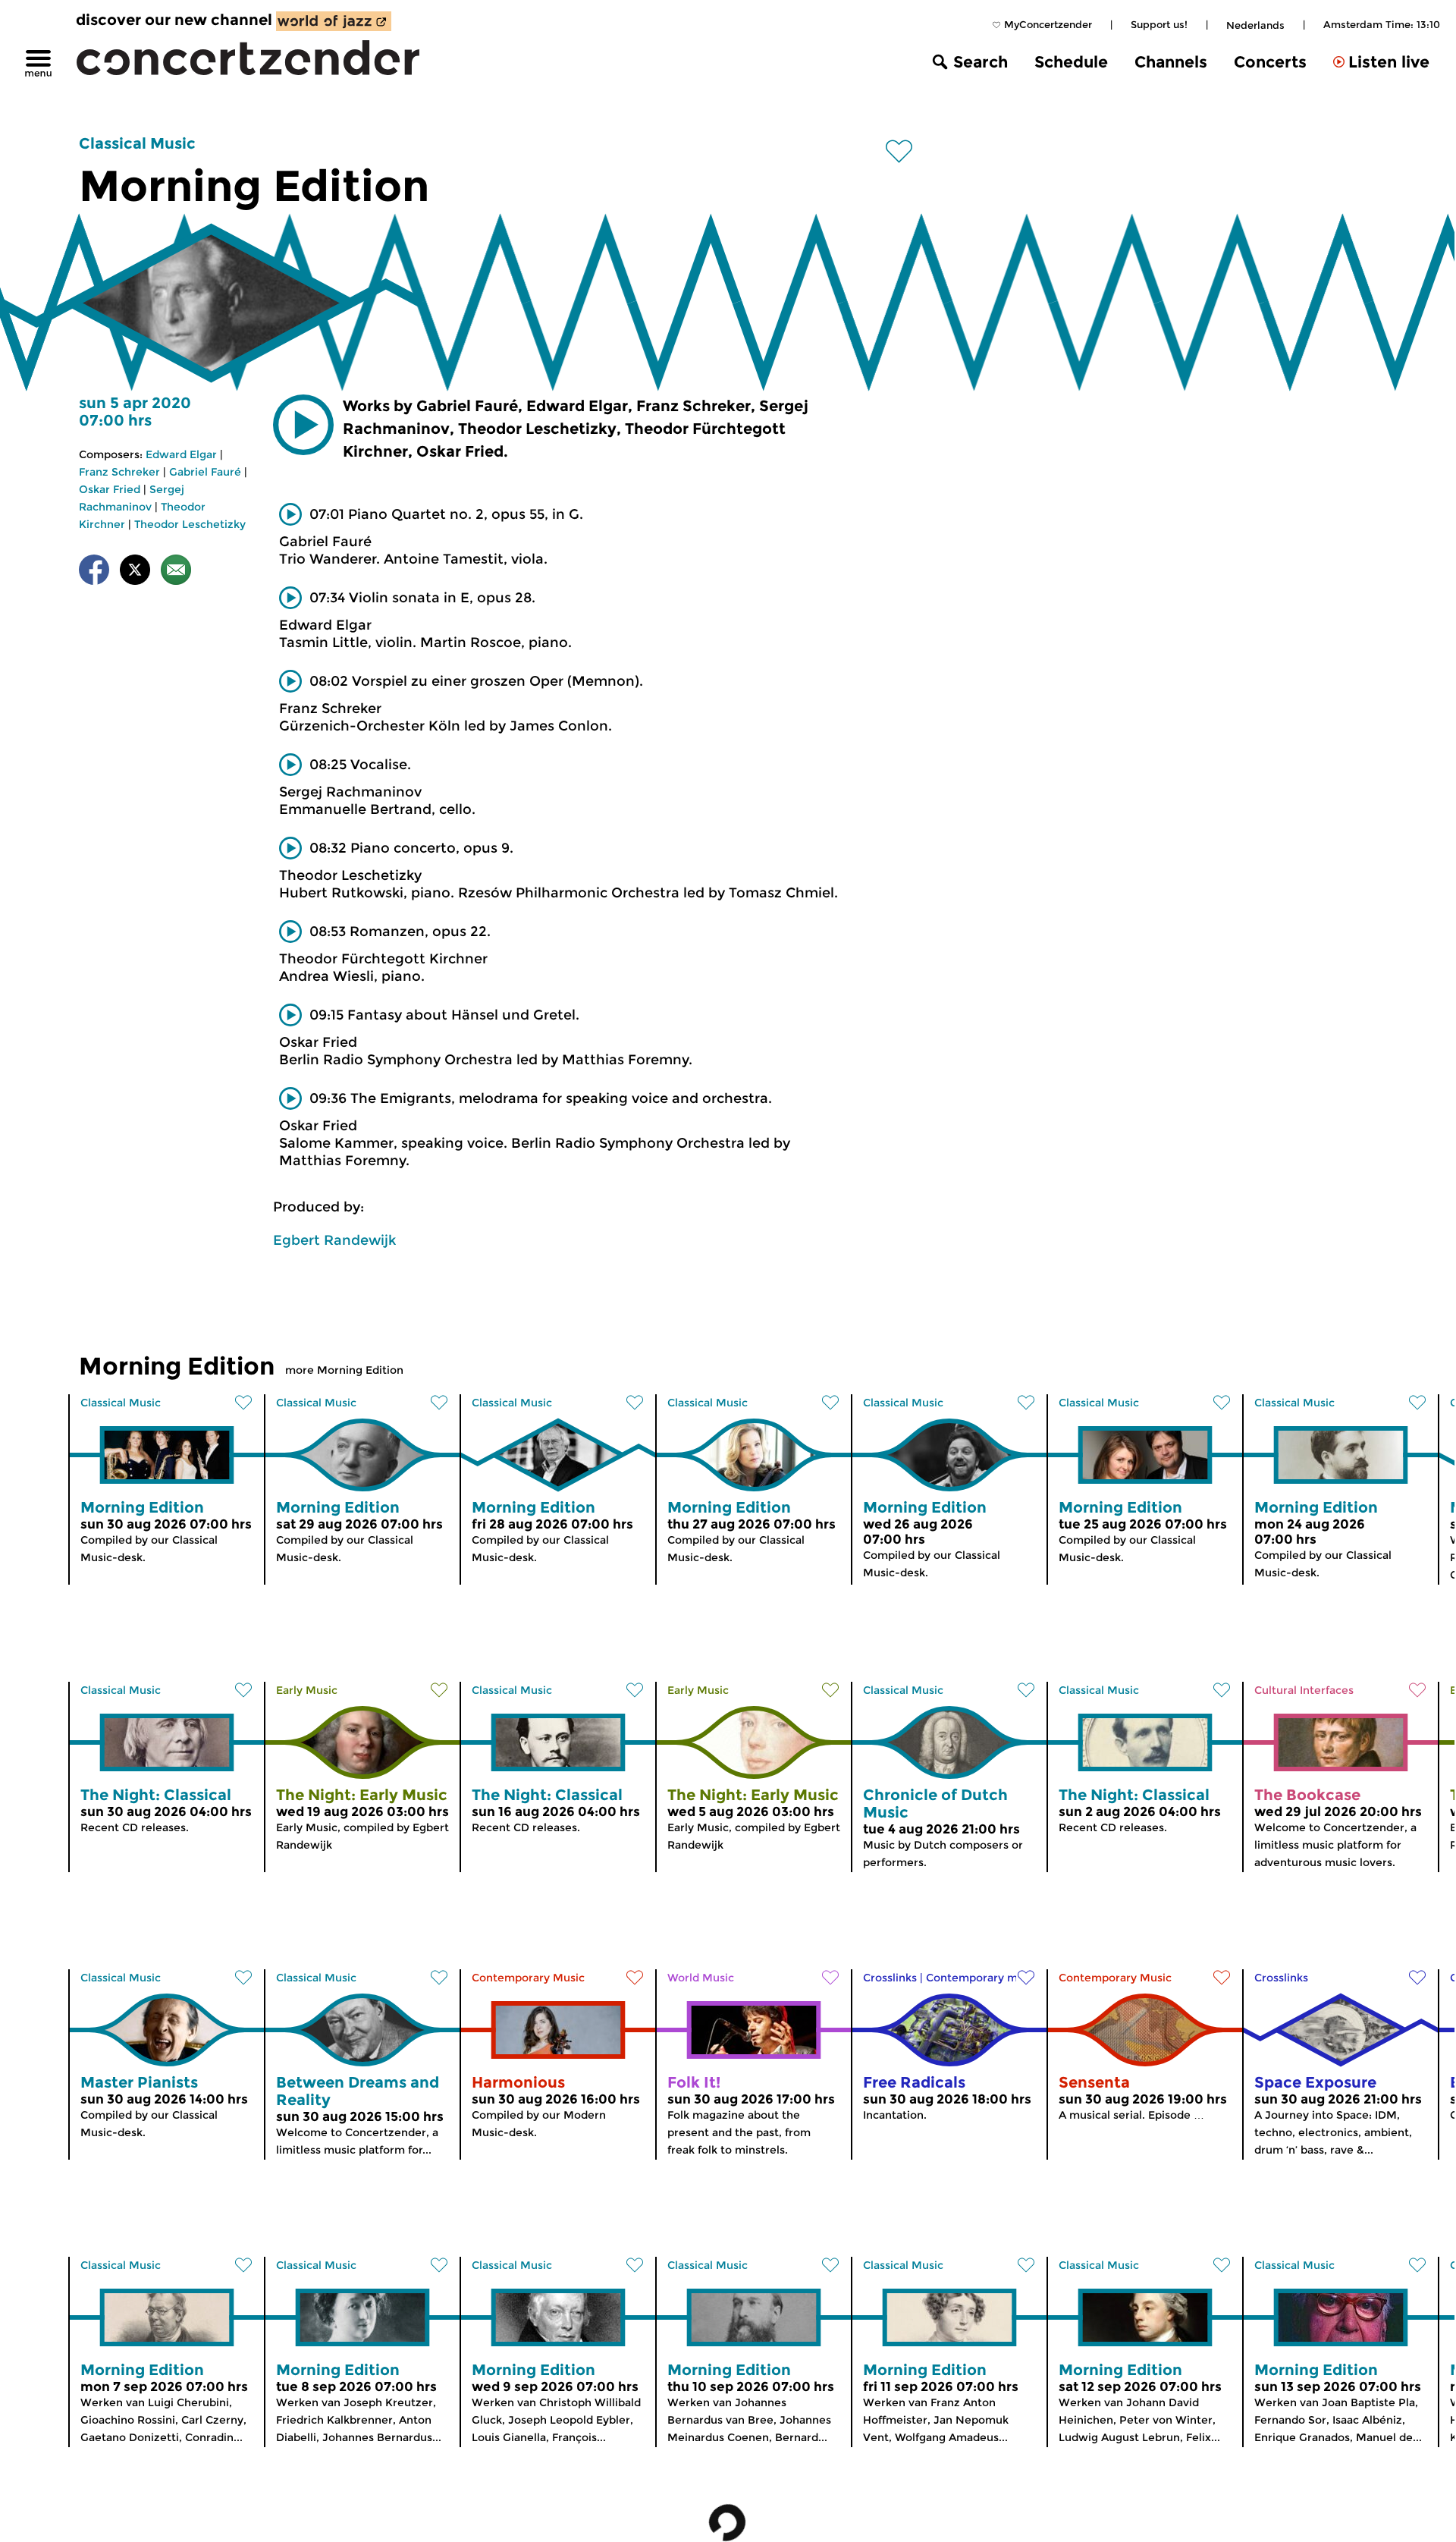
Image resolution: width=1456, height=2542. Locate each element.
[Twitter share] (135, 572)
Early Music (307, 1690)
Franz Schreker (119, 472)
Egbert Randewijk (334, 1240)
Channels (1171, 62)
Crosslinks (890, 1978)
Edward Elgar (181, 454)
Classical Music (137, 143)
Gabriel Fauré (205, 472)
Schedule (1071, 62)
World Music (701, 1978)
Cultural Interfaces (1304, 1690)
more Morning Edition (344, 1370)
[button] (303, 425)
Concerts (1270, 62)
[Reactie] (176, 572)
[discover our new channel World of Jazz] (334, 21)
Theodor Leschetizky (190, 524)
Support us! (1159, 24)
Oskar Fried (110, 489)
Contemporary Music (528, 1978)
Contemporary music (982, 1978)
